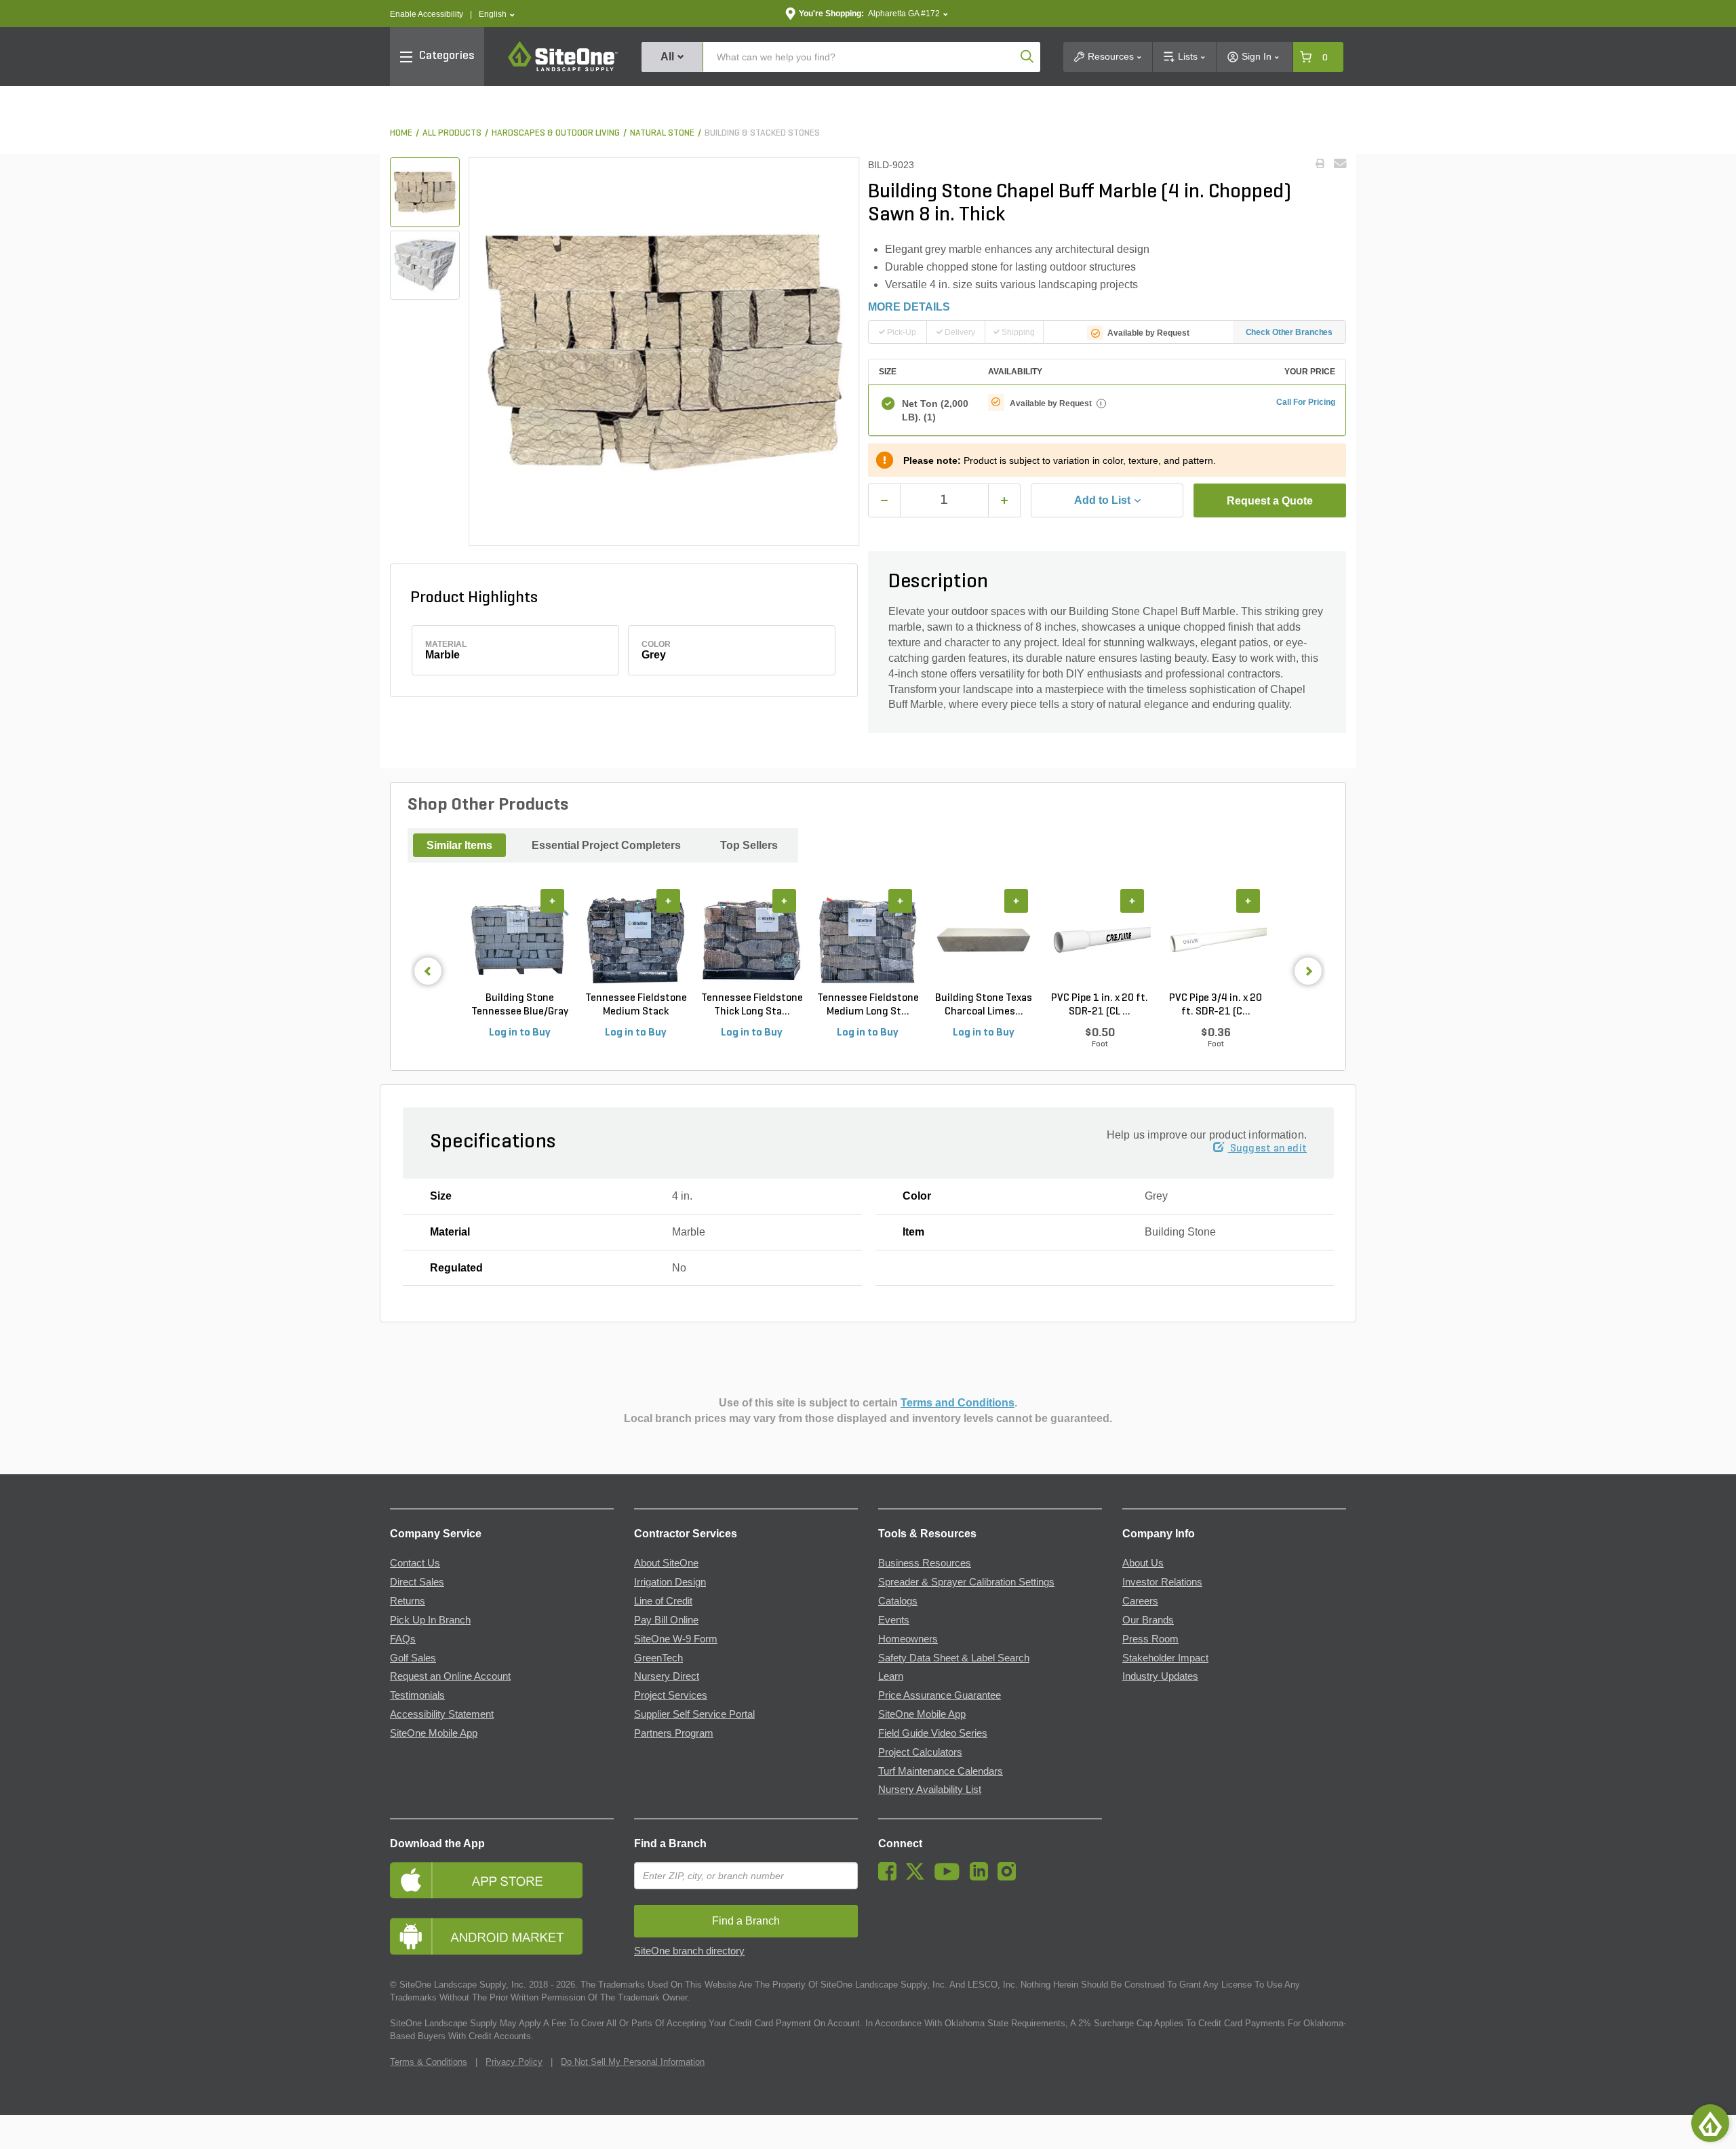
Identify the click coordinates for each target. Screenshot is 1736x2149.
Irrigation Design (670, 1582)
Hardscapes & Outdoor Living (556, 133)
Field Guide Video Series (933, 1733)
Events (894, 1620)
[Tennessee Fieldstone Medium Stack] (636, 941)
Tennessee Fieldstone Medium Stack (636, 1005)
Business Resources (925, 1563)
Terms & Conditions (429, 2062)
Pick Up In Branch (430, 1620)
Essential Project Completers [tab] (606, 845)
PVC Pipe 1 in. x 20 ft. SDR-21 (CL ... (1100, 1005)
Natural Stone (662, 133)
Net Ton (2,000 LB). (935, 410)
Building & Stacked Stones (762, 133)
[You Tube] (950, 1877)
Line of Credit (663, 1601)
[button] (497, 15)
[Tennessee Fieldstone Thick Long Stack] (752, 941)
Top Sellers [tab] (749, 845)
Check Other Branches (1289, 332)
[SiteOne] (563, 69)
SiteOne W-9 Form (676, 1639)
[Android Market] (502, 1936)
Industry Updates (1160, 1676)
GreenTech (658, 1658)
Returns (408, 1601)
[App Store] (502, 1880)
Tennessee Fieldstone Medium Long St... (868, 1005)
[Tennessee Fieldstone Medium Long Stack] (868, 941)
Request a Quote (1270, 501)
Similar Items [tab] (459, 845)
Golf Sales (413, 1658)
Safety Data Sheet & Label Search (954, 1658)
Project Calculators (920, 1752)
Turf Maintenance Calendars (941, 1771)
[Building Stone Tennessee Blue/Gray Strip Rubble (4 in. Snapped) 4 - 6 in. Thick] (520, 941)
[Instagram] (1010, 1877)
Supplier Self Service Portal (694, 1714)
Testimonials (417, 1695)
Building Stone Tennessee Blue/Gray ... (520, 1006)
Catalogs (898, 1601)
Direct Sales (417, 1582)
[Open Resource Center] (1710, 2123)
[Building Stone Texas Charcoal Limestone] (984, 941)
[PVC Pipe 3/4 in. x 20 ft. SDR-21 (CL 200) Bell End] (1216, 941)
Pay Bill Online (666, 1620)
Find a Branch (670, 1844)
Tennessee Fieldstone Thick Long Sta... (752, 1005)
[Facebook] (891, 1877)
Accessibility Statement (442, 1714)
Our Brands (1148, 1620)
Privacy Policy (514, 2062)
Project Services (671, 1695)
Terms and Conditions (958, 1403)
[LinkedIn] (982, 1877)
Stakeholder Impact (1165, 1658)
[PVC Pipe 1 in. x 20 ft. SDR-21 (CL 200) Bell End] (1100, 941)
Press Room (1150, 1639)
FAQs (403, 1639)
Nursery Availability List (930, 1790)
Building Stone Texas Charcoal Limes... (984, 1005)
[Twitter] (919, 1877)
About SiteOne (666, 1563)
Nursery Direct (667, 1676)
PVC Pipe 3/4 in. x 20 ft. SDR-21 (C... (1216, 1005)
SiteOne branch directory (689, 1951)
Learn (891, 1676)
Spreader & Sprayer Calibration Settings (966, 1582)
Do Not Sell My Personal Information (633, 2062)
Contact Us (415, 1563)
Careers (1140, 1601)
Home (401, 133)
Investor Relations (1162, 1582)
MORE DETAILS (909, 307)
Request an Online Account (450, 1676)
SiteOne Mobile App (434, 1733)
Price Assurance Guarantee (940, 1695)
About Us (1143, 1563)
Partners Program (674, 1733)
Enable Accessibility (427, 14)
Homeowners (908, 1639)
